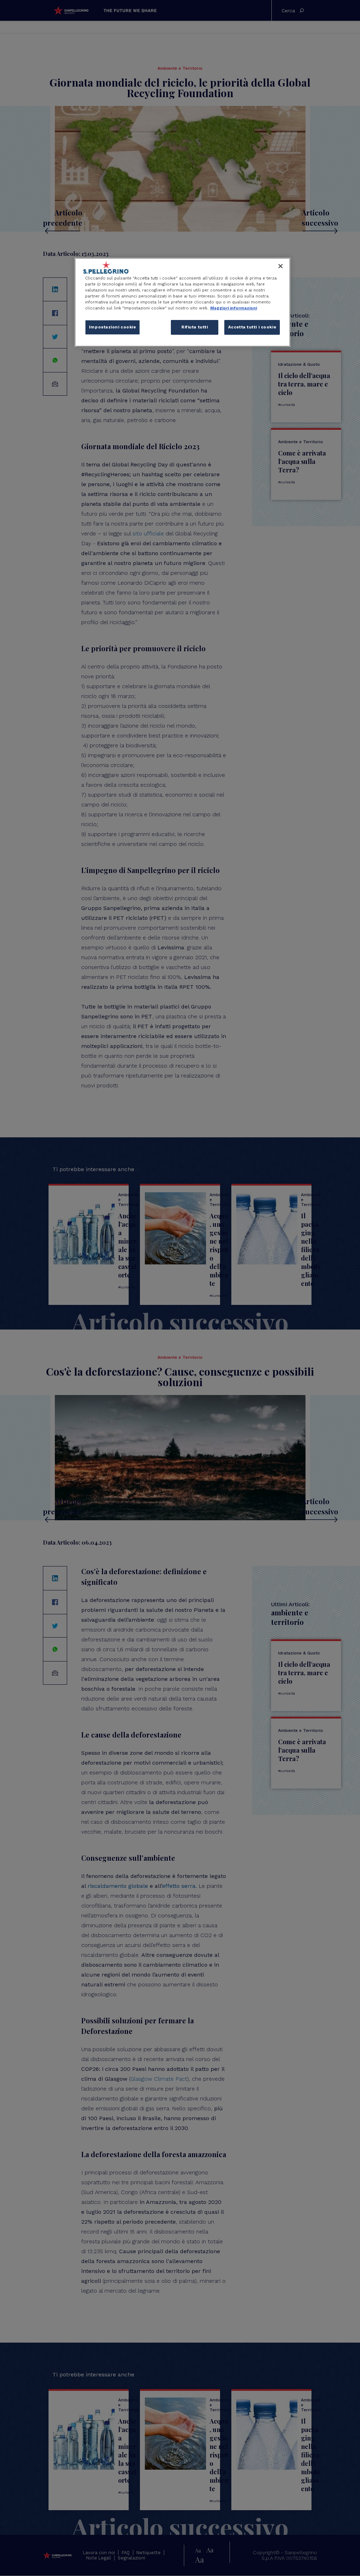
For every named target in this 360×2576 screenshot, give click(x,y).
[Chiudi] (281, 266)
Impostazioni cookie (112, 327)
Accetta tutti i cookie (252, 327)
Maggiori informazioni (234, 308)
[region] (182, 302)
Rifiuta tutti (195, 327)
